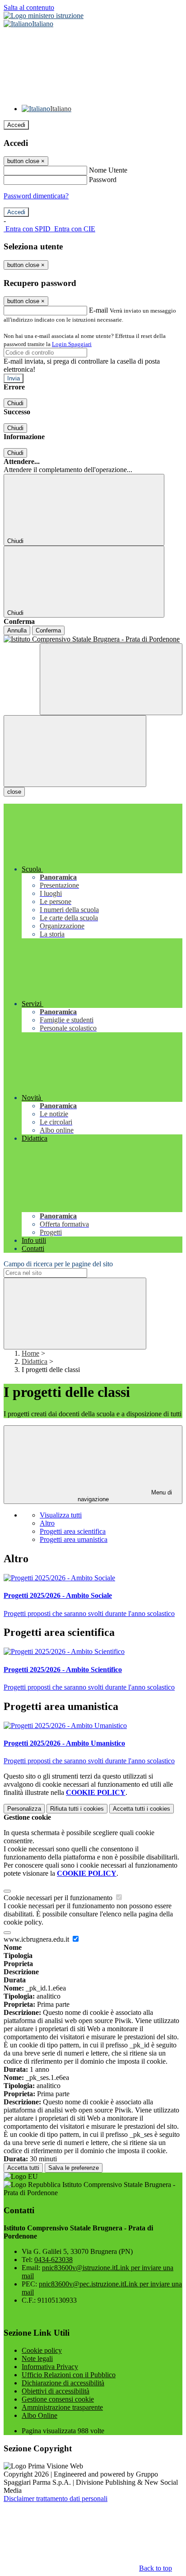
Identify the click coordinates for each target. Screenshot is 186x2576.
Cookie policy (42, 2350)
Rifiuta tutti (77, 1809)
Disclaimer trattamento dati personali (56, 2499)
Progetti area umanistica (74, 1539)
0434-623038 (53, 2260)
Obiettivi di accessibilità (56, 2391)
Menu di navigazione (125, 1496)
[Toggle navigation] (75, 751)
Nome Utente (108, 170)
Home (30, 1353)
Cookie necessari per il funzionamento (59, 1898)
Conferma (48, 630)
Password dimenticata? (36, 196)
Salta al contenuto (29, 7)
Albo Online (40, 2415)
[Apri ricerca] (111, 679)
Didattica (35, 1361)
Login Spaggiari (72, 344)
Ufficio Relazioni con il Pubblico (69, 2375)
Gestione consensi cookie (58, 2399)
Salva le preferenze (74, 2168)
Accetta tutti (142, 1809)
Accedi (16, 125)
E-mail (98, 310)
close (14, 792)
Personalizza (24, 1809)
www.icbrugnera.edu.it (37, 1939)
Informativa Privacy (50, 2367)
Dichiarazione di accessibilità (63, 2383)
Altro (47, 1523)
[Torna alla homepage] (93, 639)
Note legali (37, 2358)
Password (103, 180)
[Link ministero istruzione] (44, 16)
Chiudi (15, 403)
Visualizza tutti (61, 1515)
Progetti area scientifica (73, 1531)
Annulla (17, 630)
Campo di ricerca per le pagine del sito (58, 1264)
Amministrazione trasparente (62, 2407)
